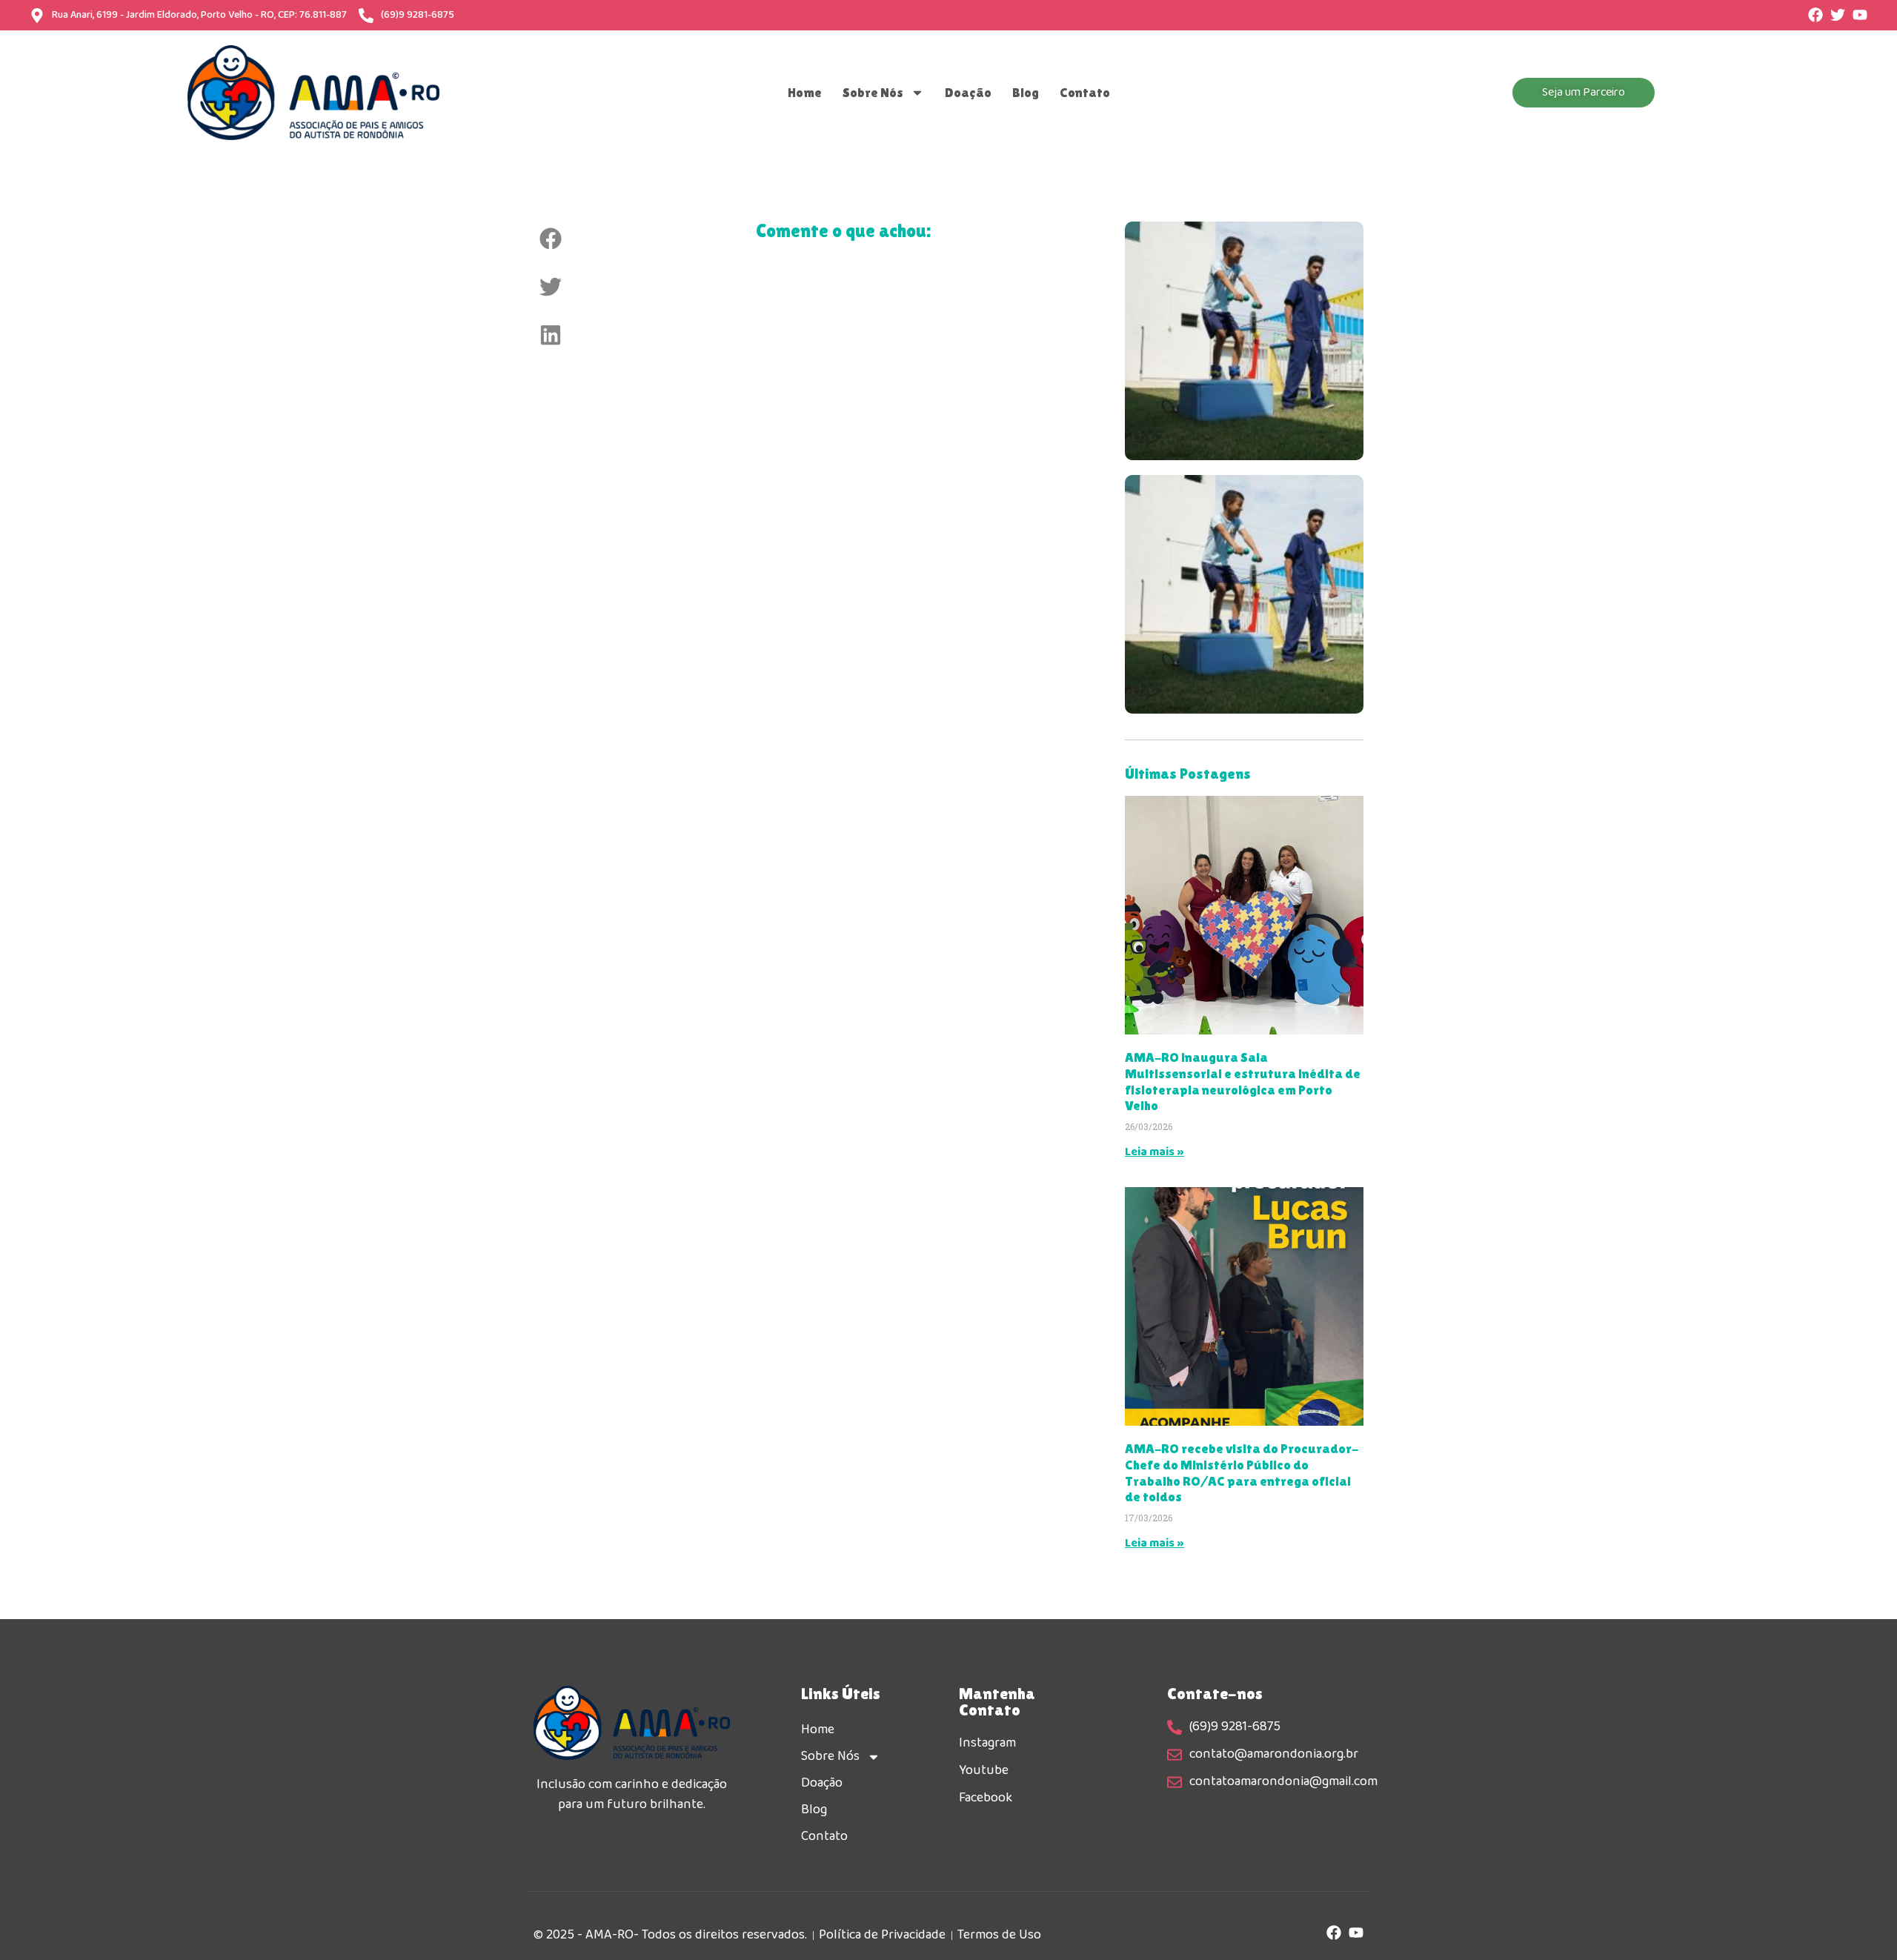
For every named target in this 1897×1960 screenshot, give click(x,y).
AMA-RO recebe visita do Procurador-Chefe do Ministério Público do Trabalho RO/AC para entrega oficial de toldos (1242, 1472)
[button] (550, 238)
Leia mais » (1155, 1152)
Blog (1026, 92)
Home (805, 92)
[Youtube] (1356, 1933)
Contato (1085, 92)
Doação (968, 92)
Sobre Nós (873, 92)
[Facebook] (1334, 1933)
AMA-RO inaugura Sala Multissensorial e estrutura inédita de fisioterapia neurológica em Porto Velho (1243, 1081)
